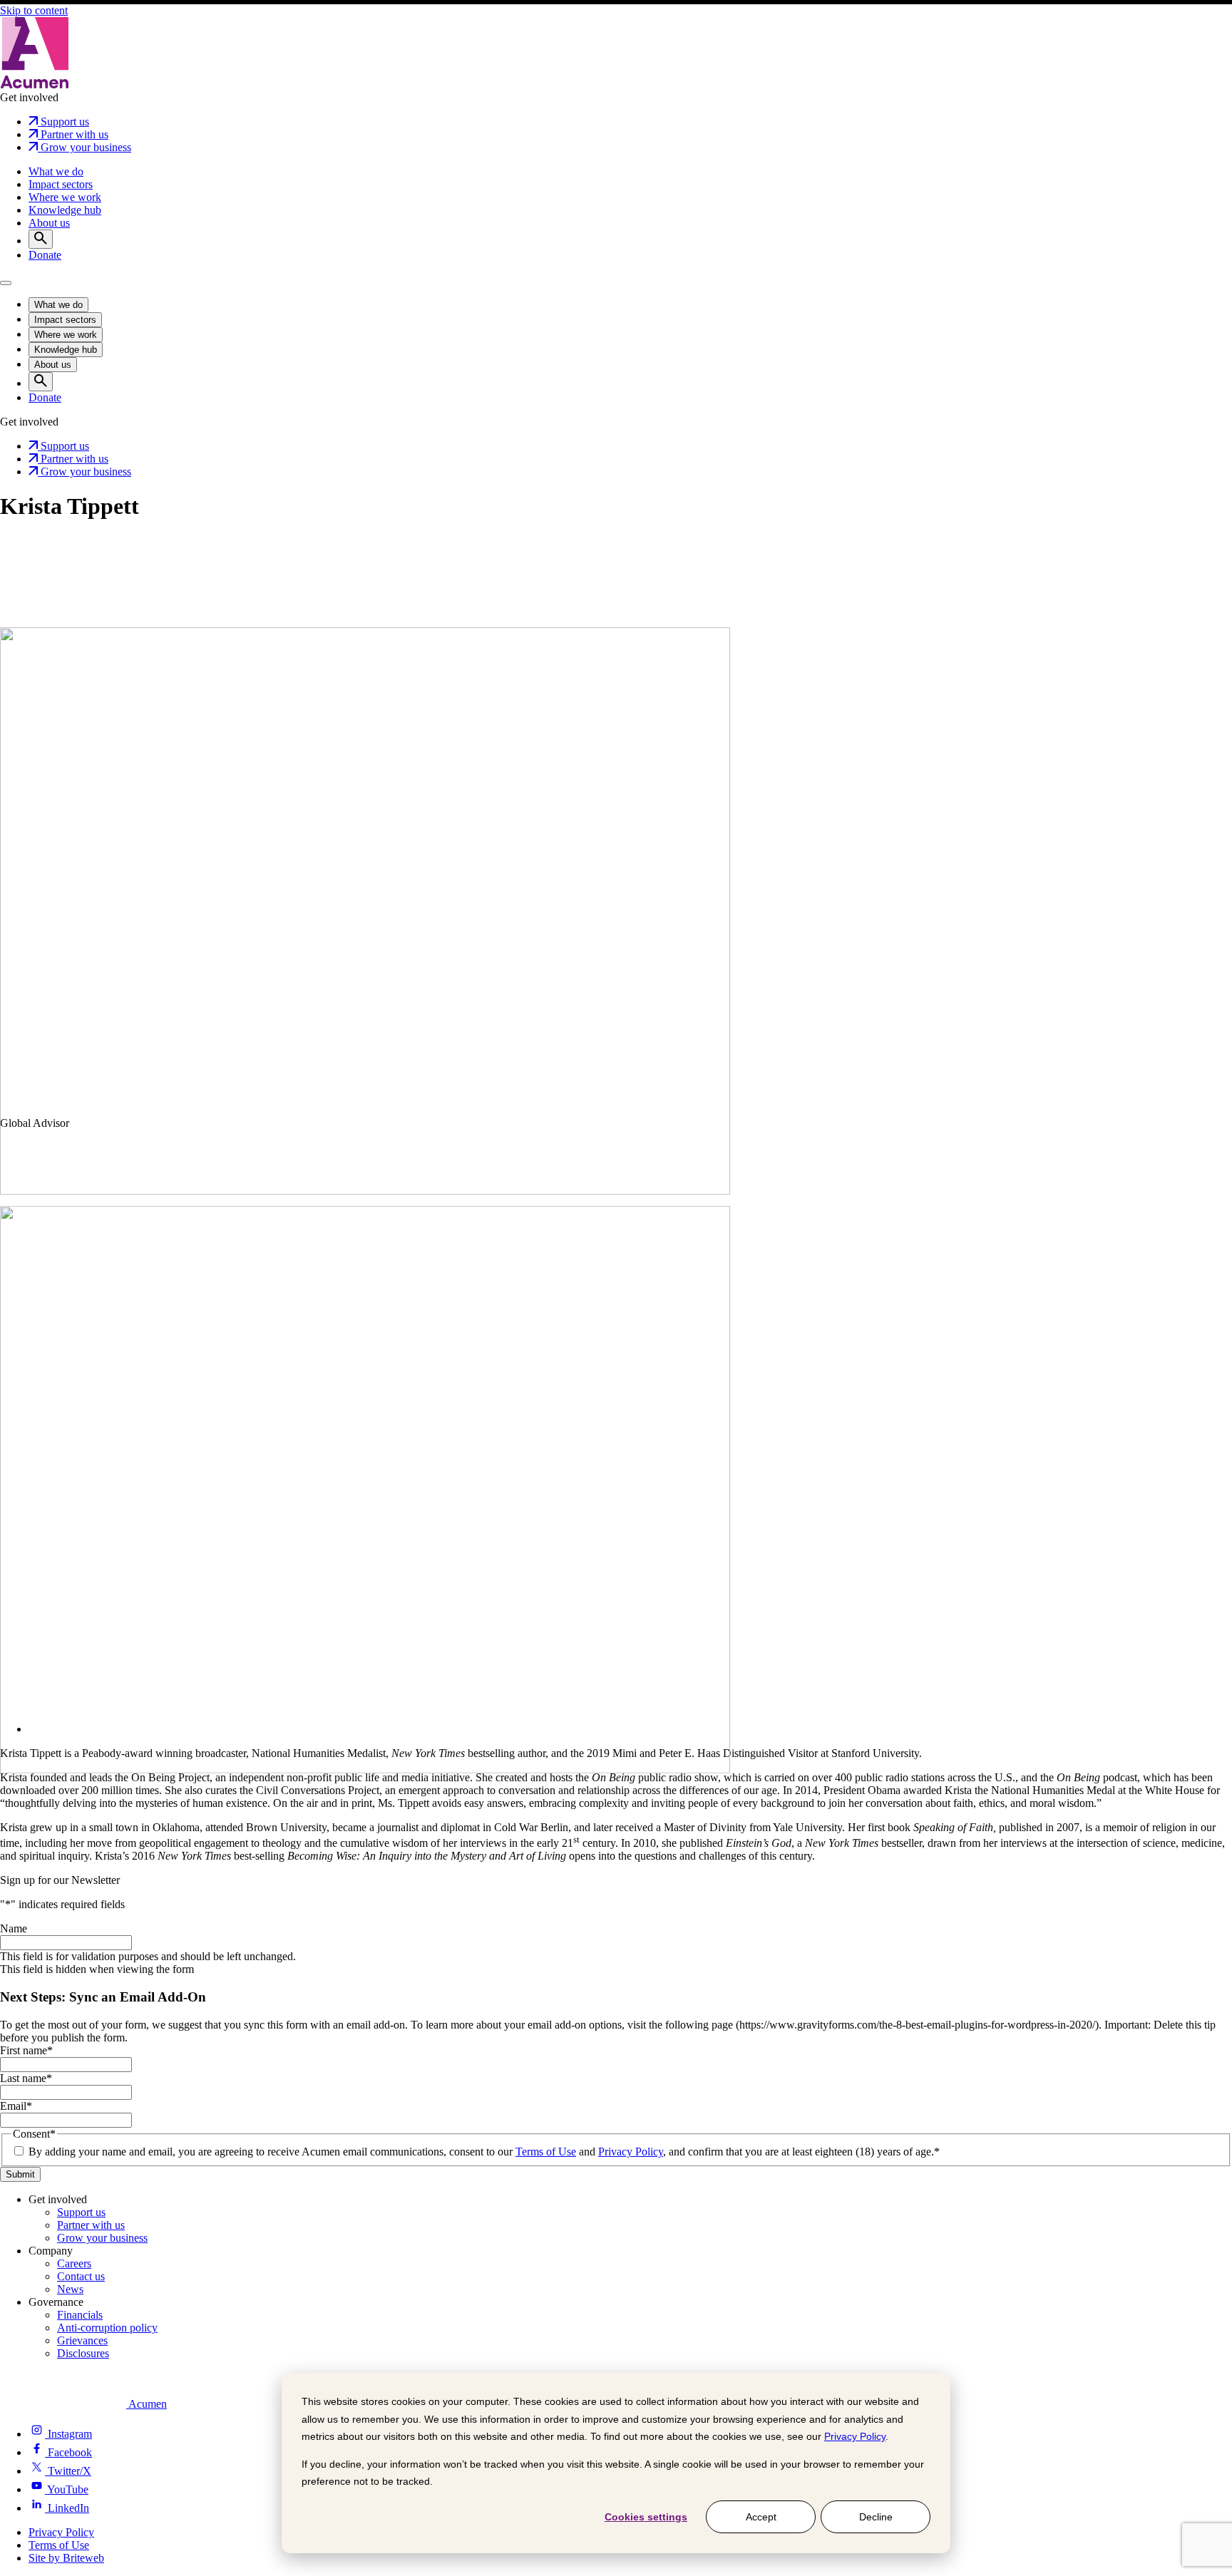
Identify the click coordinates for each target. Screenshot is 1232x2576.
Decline (876, 2517)
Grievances (82, 2340)
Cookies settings (646, 2517)
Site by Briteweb (66, 2558)
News (70, 2289)
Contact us (81, 2276)
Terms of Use (546, 2152)
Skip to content (34, 10)
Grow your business (102, 2238)
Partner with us (91, 2225)
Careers (74, 2263)
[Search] (41, 239)
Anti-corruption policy (107, 2328)
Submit (20, 2174)
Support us (81, 2212)
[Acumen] (35, 84)
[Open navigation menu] (6, 283)
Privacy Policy (855, 2436)
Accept (761, 2517)
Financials (80, 2315)
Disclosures (83, 2353)
